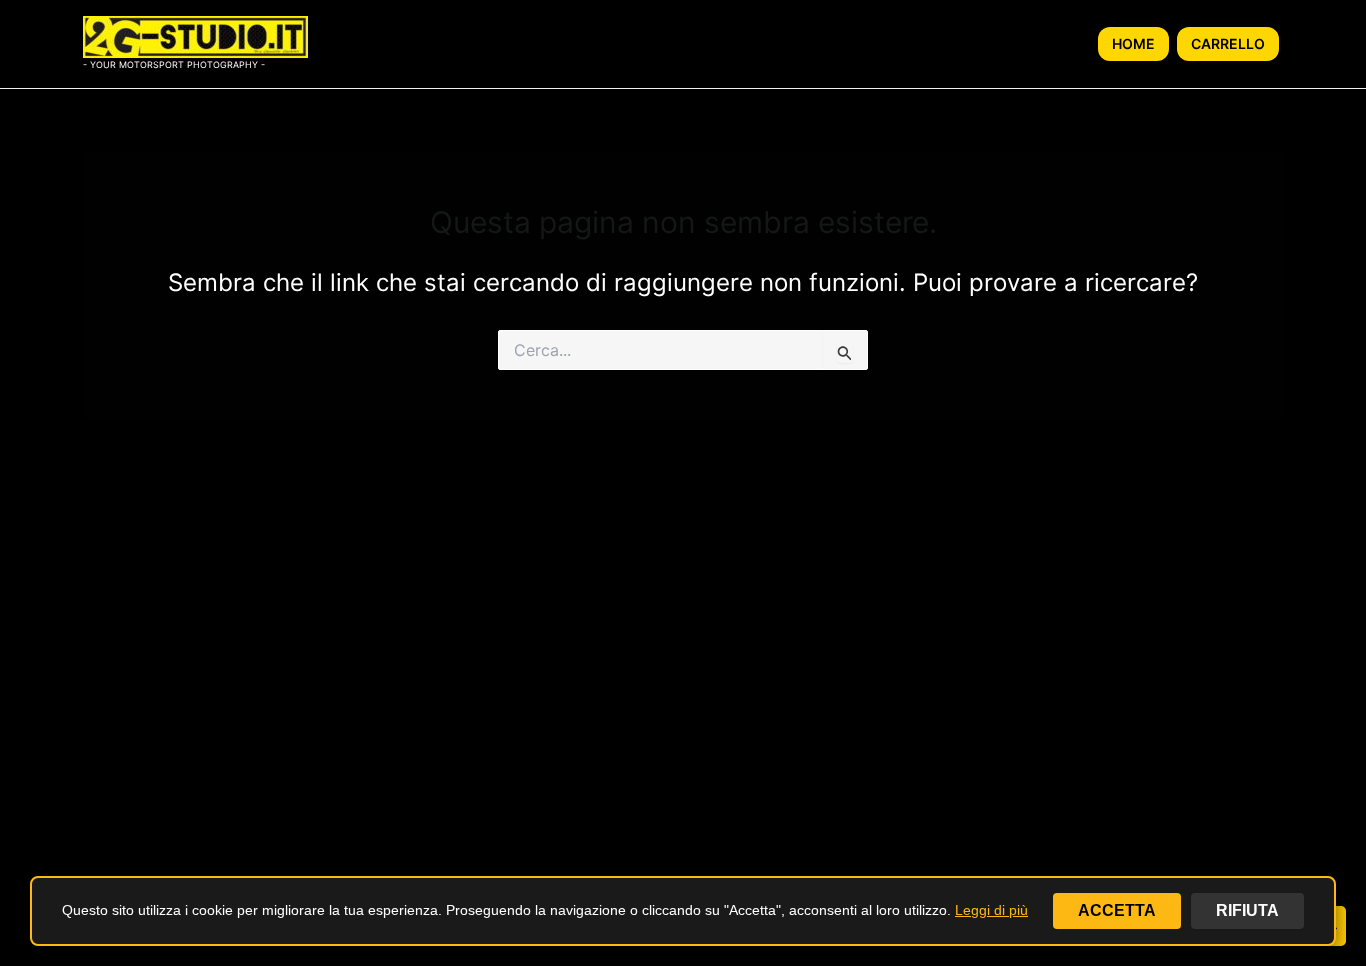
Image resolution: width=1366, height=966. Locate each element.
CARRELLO (1228, 43)
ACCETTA (1117, 910)
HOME (1133, 43)
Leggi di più (991, 910)
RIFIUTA (1247, 910)
